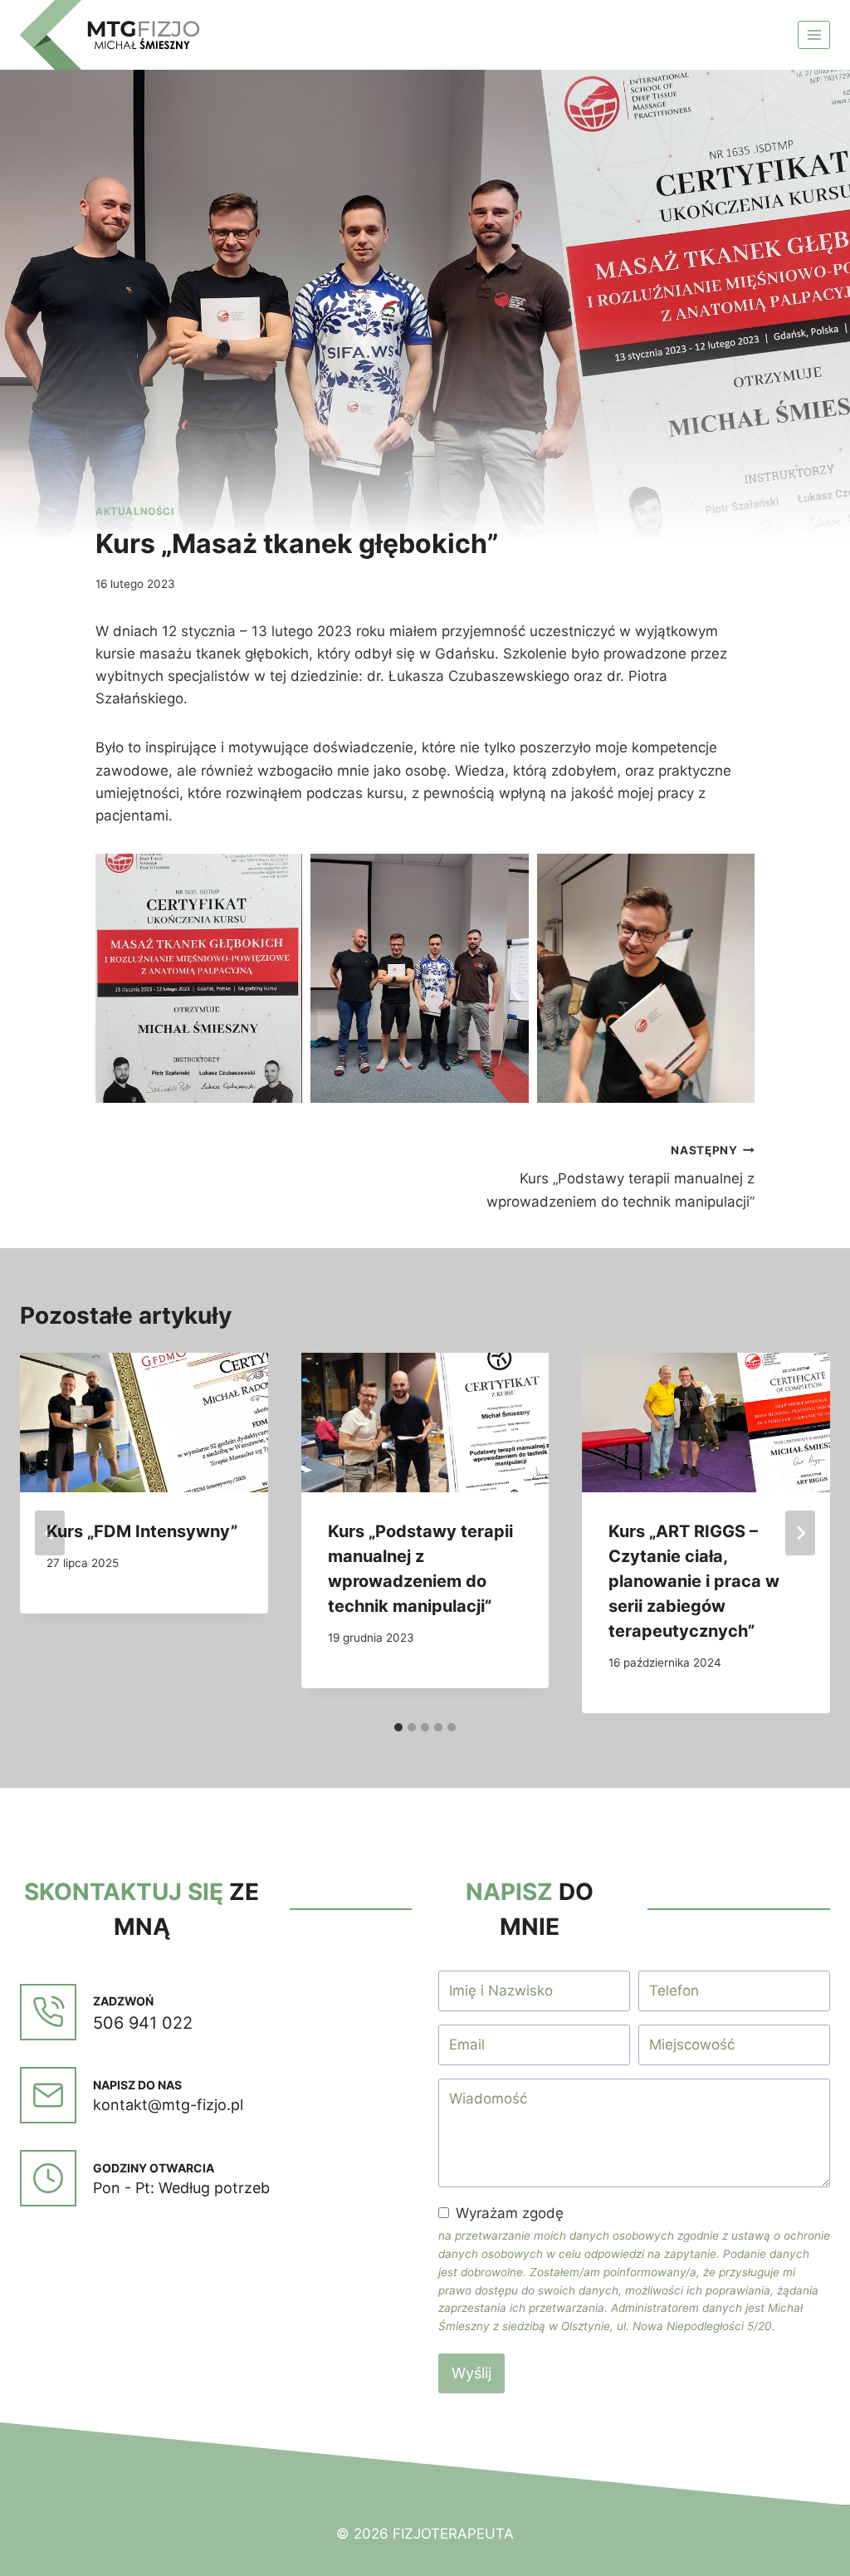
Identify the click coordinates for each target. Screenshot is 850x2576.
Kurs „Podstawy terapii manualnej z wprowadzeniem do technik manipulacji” (620, 1177)
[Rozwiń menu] (814, 34)
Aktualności (135, 511)
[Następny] (800, 1533)
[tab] (398, 1727)
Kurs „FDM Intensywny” (142, 1531)
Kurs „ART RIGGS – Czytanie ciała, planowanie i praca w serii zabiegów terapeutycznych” (694, 1581)
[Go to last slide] (50, 1533)
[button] (199, 978)
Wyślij (471, 2373)
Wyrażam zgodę (510, 2213)
